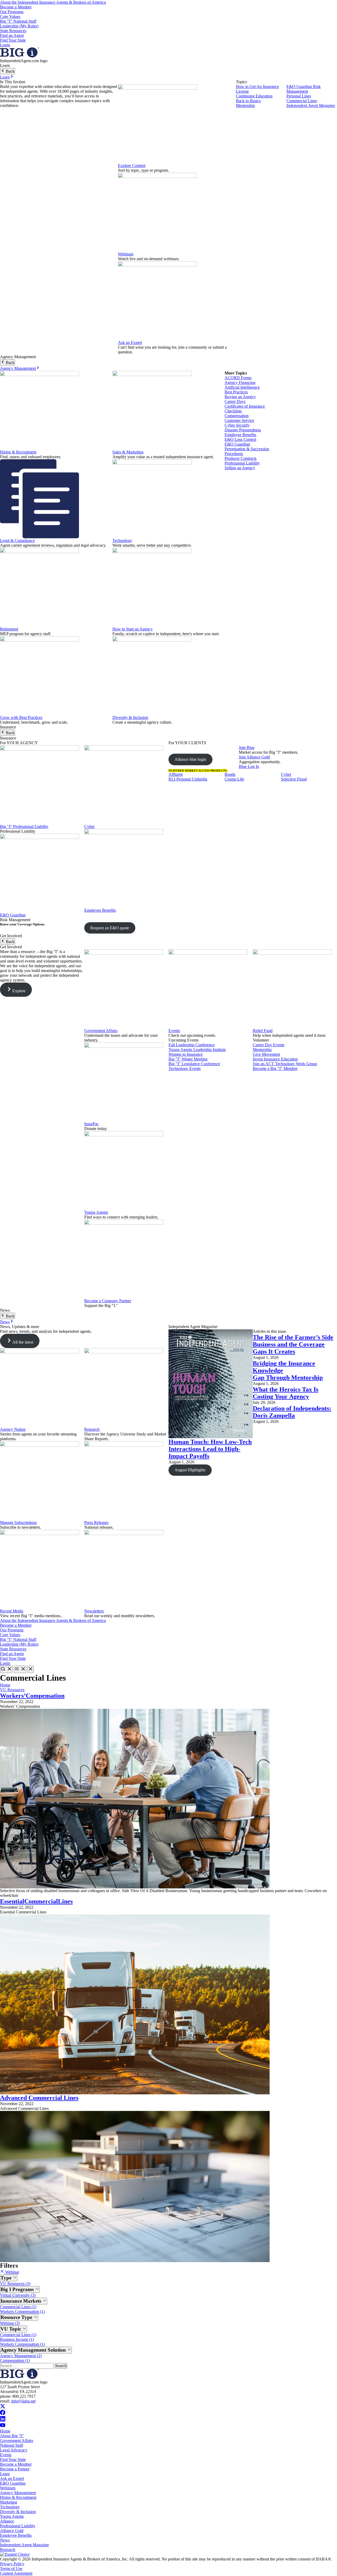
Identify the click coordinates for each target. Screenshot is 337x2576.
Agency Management (18, 368)
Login (5, 45)
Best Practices (236, 392)
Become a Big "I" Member (275, 1069)
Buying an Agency (240, 397)
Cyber (89, 826)
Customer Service (239, 420)
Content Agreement (16, 2573)
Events (174, 1031)
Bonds (230, 774)
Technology (122, 541)
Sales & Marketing (128, 452)
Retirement (9, 629)
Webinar (12, 2272)
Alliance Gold (12, 2531)
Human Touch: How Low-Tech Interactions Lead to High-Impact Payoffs (210, 1449)
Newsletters (94, 1611)
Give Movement (266, 1054)
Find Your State (13, 40)
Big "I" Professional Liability (24, 826)
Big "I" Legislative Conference (194, 1064)
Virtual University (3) (18, 2295)
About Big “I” (12, 2436)
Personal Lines (299, 96)
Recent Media (12, 1611)
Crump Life (234, 779)
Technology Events (185, 1069)
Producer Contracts (241, 458)
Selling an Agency (240, 468)
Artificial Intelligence (242, 387)
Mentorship (245, 105)
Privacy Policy (12, 2564)
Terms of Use (11, 2568)
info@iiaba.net (23, 2401)
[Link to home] (19, 56)
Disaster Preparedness (243, 430)
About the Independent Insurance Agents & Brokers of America (53, 2)
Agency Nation (13, 1429)
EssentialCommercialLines (36, 1901)
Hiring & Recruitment (18, 452)
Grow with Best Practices (21, 717)
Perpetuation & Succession (247, 449)
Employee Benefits (240, 435)
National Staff (12, 2445)
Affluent (175, 774)
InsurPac (91, 1124)
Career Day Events (269, 1045)
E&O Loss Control (240, 439)
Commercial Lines (302, 101)
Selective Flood (294, 779)
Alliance (7, 2521)
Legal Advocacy (14, 2450)
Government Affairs (101, 1031)
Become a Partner (15, 2469)
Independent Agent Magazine (311, 105)
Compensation (237, 416)
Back (10, 71)
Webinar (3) (10, 2323)
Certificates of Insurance (245, 406)
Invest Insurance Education (275, 1059)
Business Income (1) (17, 2339)
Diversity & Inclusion (130, 717)
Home (5, 1685)
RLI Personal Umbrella (188, 779)
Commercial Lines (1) (18, 2307)
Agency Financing (240, 383)
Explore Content (132, 166)
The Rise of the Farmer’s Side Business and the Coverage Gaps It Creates (293, 1344)
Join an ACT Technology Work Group (285, 1064)
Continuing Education (254, 96)
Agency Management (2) (21, 2356)
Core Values (10, 16)
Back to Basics (248, 101)
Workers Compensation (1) (22, 2311)
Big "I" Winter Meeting (188, 1059)
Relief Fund (263, 1031)
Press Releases (96, 1523)
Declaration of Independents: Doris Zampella (292, 1412)
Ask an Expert (130, 342)
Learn (5, 77)
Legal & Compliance (17, 541)
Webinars (126, 254)
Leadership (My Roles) (19, 26)
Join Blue (247, 747)
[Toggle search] (6, 1669)
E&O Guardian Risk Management (304, 89)
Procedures (234, 454)
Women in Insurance (186, 1054)
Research (92, 1429)
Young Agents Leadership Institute (197, 1050)
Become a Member (16, 7)
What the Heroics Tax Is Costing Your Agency (286, 1393)
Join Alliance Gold (254, 757)
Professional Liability (242, 463)
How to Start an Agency (133, 629)
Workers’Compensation (32, 1696)
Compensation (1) (15, 2360)
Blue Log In (249, 766)
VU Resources (12, 1690)
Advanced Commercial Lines (39, 2098)
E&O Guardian (237, 444)
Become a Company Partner (108, 1301)
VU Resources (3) (15, 2284)
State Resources (13, 31)
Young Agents (96, 1212)
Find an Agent (12, 35)
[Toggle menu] (20, 1669)
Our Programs (12, 12)
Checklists (233, 411)
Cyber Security (237, 425)
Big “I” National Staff (18, 21)
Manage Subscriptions (18, 1523)
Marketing (9, 2502)
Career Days (235, 401)
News (5, 1322)
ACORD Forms (238, 378)
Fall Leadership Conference (192, 1045)
